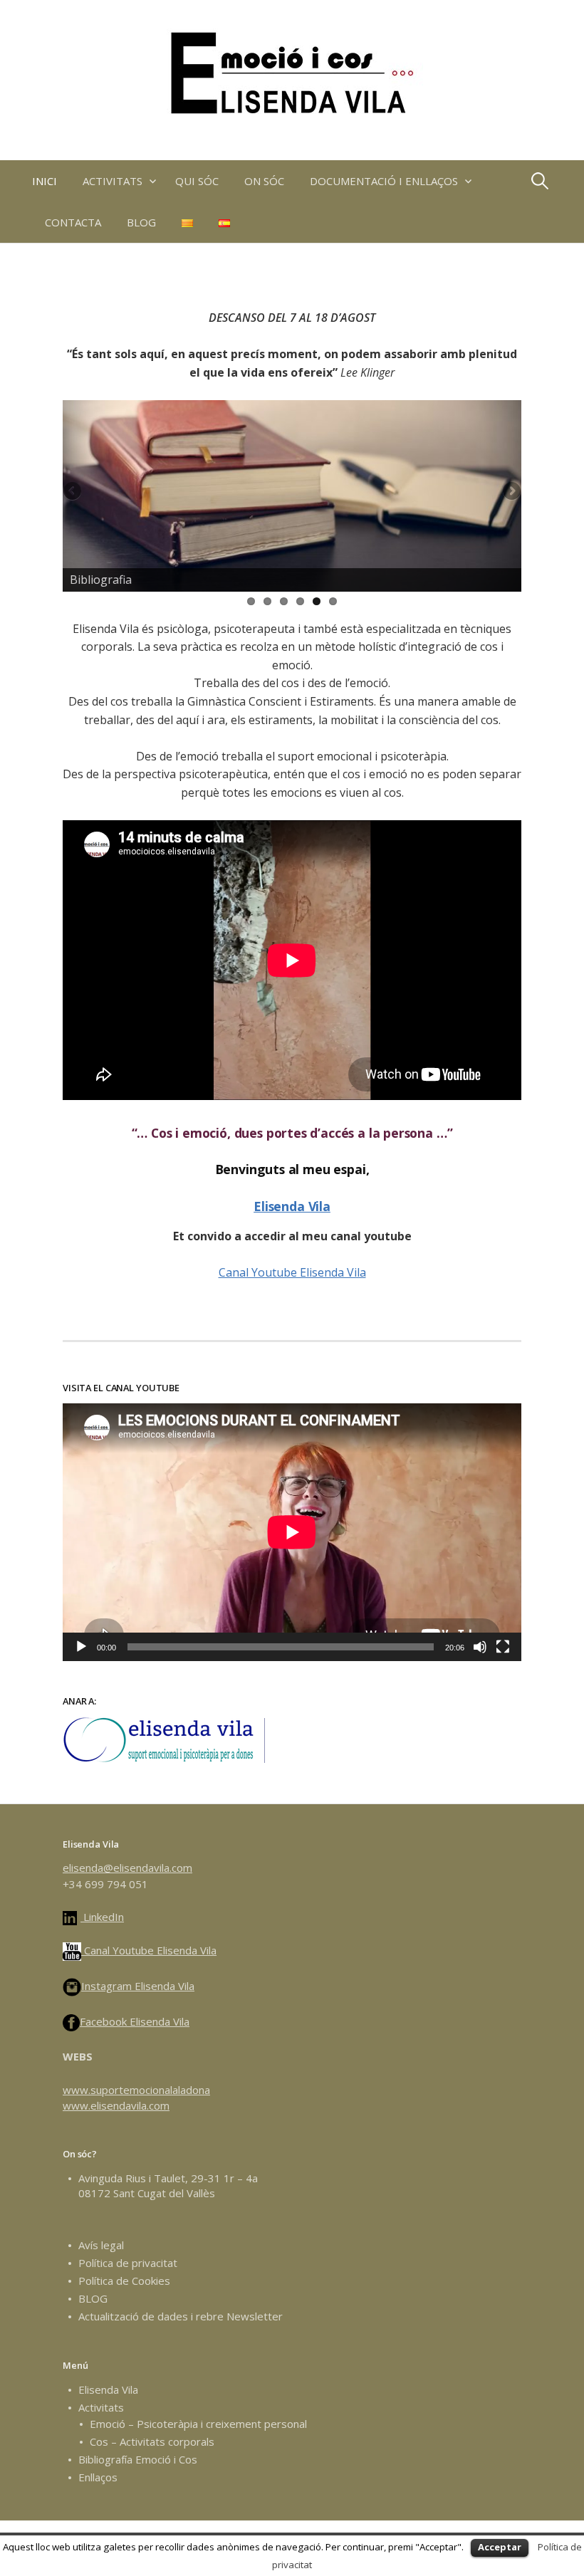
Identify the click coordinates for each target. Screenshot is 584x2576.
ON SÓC (264, 181)
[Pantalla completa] (503, 1647)
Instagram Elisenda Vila (138, 1986)
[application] (292, 1532)
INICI (45, 181)
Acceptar (500, 2547)
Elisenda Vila (292, 1206)
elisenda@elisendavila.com (127, 1868)
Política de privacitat (128, 2263)
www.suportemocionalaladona (136, 2090)
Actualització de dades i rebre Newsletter (181, 2316)
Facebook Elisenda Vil (132, 2021)
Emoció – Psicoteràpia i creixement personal (198, 2424)
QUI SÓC (197, 181)
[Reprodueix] (81, 1647)
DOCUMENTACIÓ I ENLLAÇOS (384, 181)
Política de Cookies (124, 2281)
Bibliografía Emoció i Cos (138, 2459)
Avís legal (101, 2245)
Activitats (101, 2407)
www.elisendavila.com (116, 2105)
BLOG (141, 222)
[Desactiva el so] (480, 1647)
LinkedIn (102, 1917)
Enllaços (98, 2477)
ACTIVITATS (113, 181)
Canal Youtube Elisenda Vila (292, 1272)
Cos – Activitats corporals (152, 2441)
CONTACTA (73, 222)
